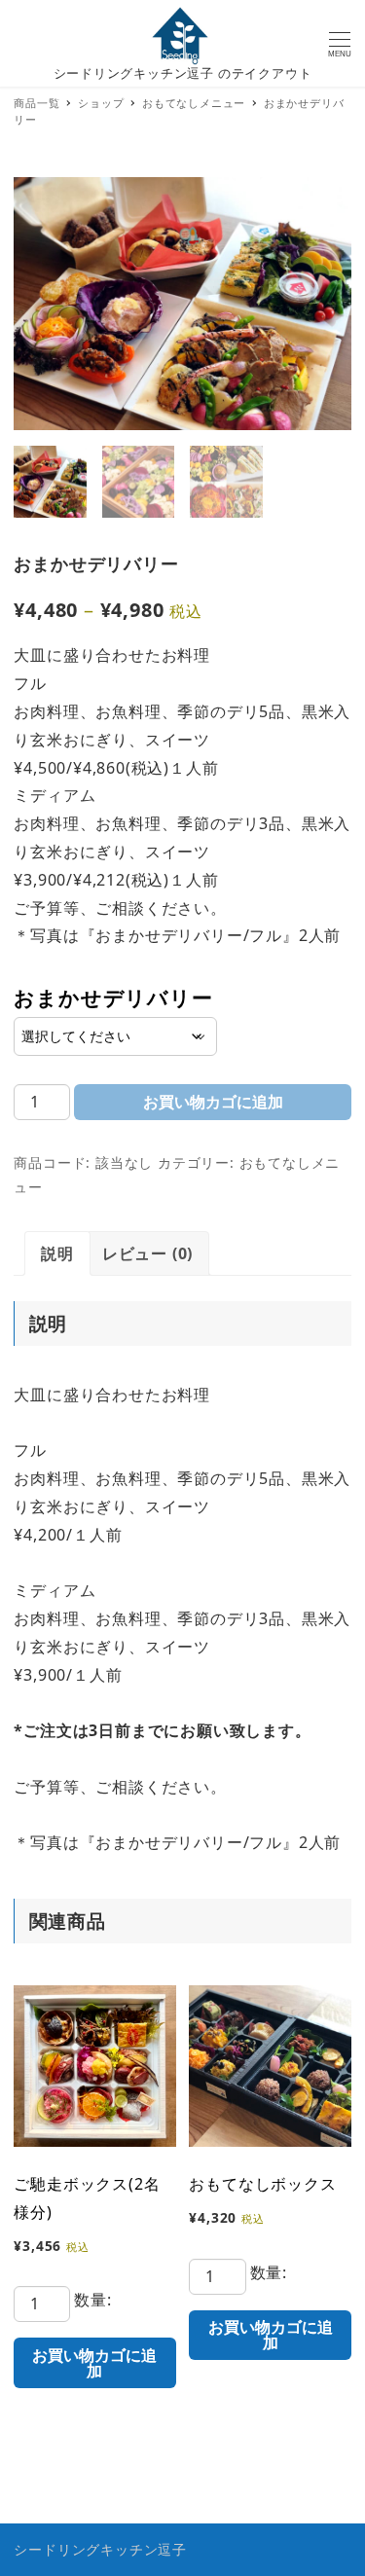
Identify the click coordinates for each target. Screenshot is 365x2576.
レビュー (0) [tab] (147, 1253)
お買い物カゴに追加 (213, 1102)
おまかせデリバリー (113, 998)
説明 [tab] (57, 1253)
